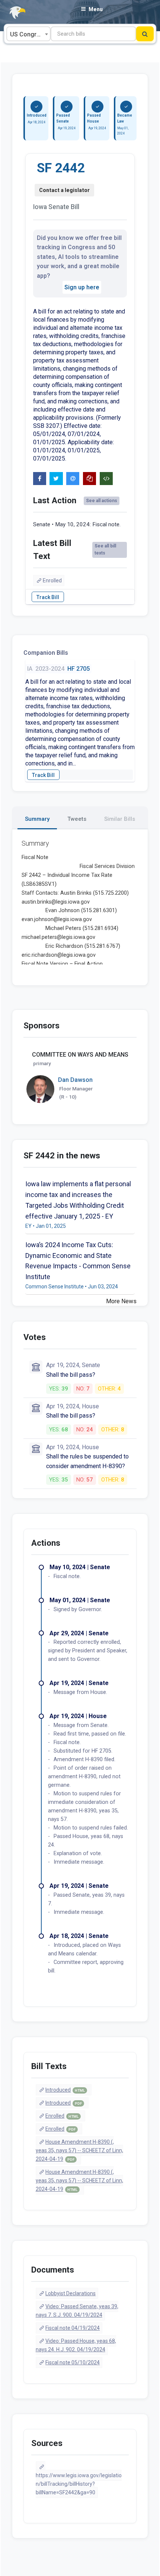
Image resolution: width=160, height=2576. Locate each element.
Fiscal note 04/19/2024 (73, 2328)
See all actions (102, 501)
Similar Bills (120, 819)
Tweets (77, 819)
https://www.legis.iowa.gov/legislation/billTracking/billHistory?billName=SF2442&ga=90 (79, 2484)
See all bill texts (105, 549)
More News (121, 1301)
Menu (96, 9)
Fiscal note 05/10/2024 (73, 2362)
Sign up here (82, 287)
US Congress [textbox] (28, 34)
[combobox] (28, 34)
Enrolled (52, 580)
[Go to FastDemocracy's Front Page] (13, 13)
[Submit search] (145, 34)
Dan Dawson (75, 1080)
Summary (37, 819)
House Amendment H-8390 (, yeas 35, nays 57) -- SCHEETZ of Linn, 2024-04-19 (79, 2150)
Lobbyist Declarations (71, 2293)
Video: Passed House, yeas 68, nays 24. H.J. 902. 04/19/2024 (76, 2345)
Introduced (65, 2090)
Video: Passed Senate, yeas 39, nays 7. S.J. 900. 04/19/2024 (77, 2311)
